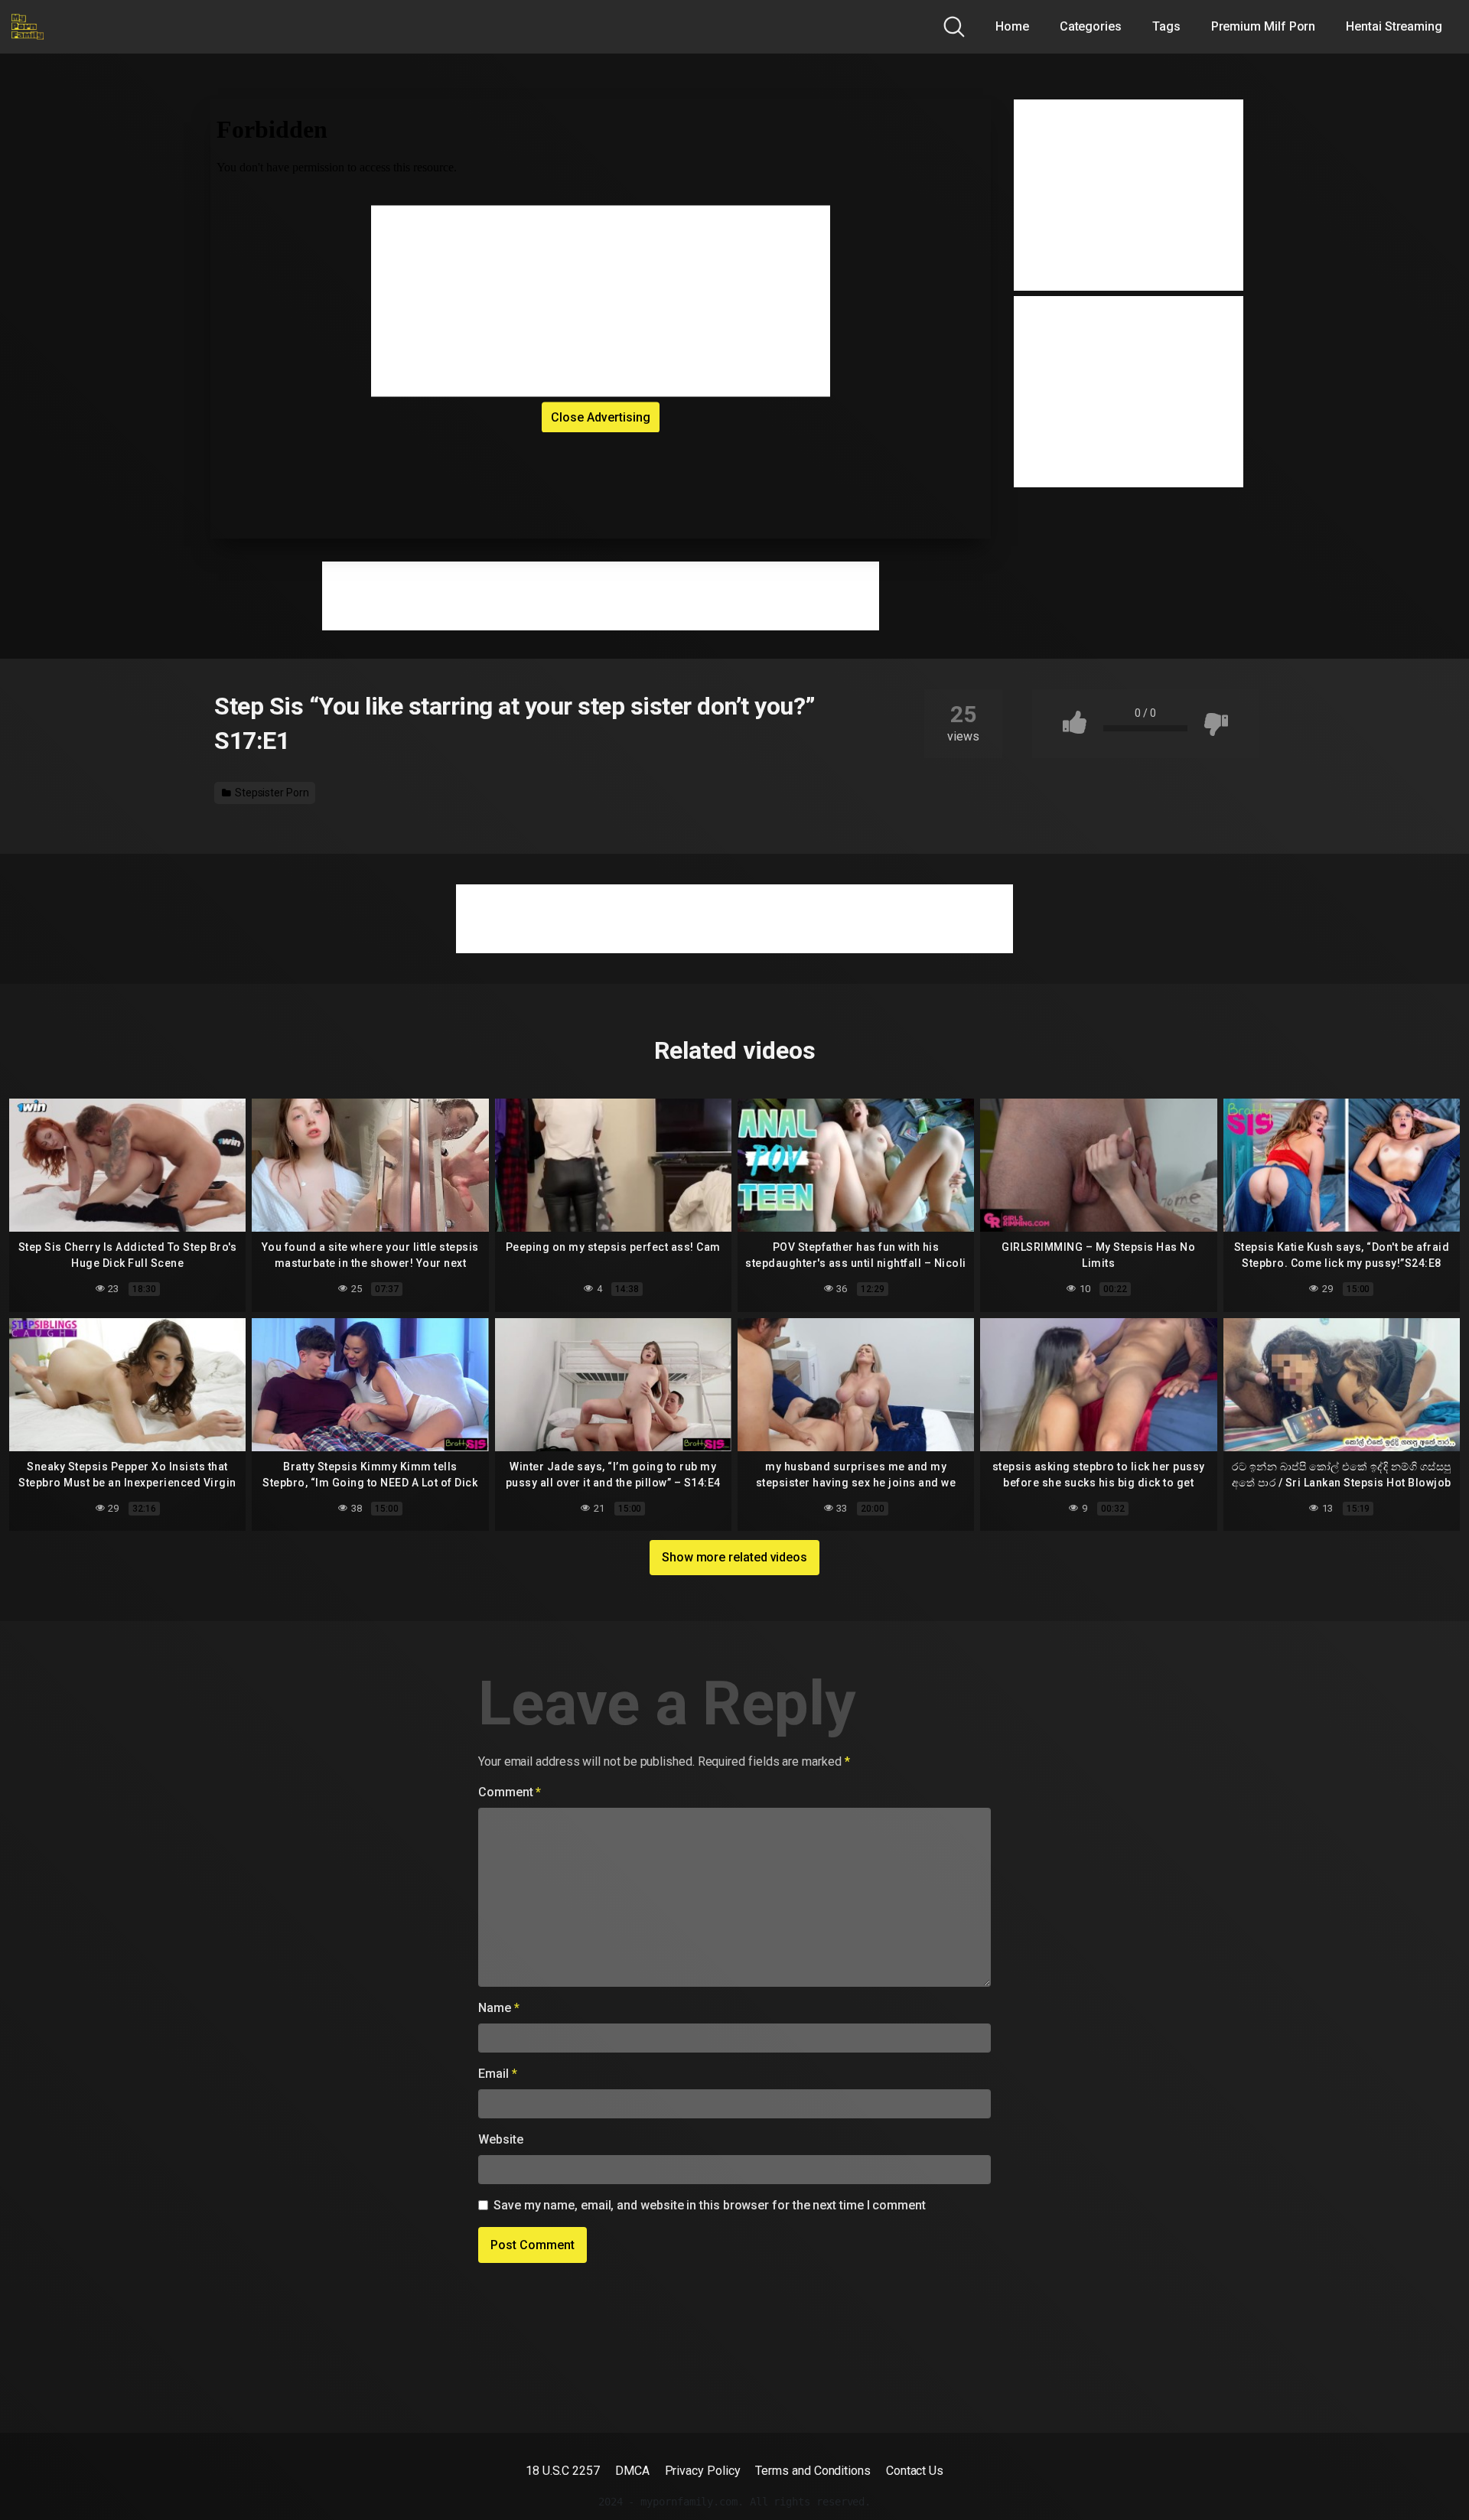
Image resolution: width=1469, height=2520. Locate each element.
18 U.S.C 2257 (563, 2471)
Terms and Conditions (813, 2471)
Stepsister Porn (271, 793)
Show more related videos (734, 1557)
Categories (1091, 26)
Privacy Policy (703, 2471)
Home (1012, 26)
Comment (510, 1792)
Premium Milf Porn (1264, 26)
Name (499, 2008)
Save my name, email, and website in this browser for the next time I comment (710, 2205)
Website (500, 2139)
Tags (1166, 26)
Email (497, 2074)
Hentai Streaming (1394, 26)
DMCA (632, 2471)
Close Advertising (601, 417)
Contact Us (915, 2471)
